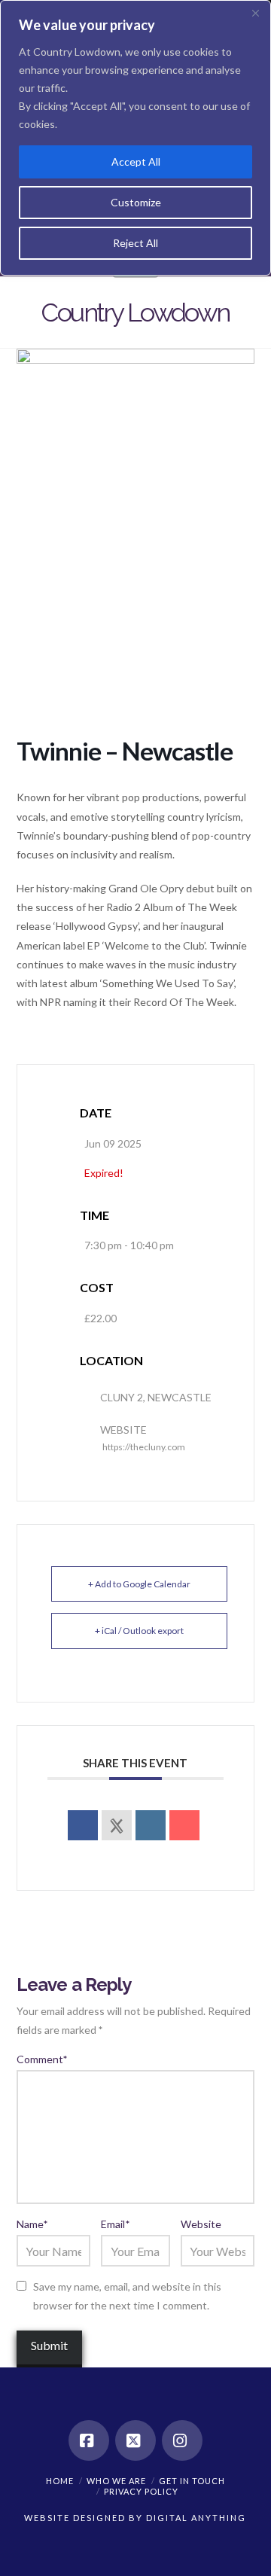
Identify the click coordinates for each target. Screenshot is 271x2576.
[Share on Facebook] (83, 1825)
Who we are (116, 2481)
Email (115, 2224)
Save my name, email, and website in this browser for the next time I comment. (127, 2296)
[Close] (255, 13)
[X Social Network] (117, 1825)
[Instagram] (182, 2440)
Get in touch (192, 2481)
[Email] (184, 1825)
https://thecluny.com (144, 1447)
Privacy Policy (141, 2491)
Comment (42, 2059)
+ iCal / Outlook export (139, 1631)
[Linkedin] (151, 1825)
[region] (135, 138)
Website (201, 2224)
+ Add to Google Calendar (139, 1584)
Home (60, 2481)
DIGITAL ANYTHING (195, 2518)
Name (32, 2224)
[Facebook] (89, 2440)
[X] (135, 2440)
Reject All (135, 243)
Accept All (136, 162)
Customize (136, 202)
